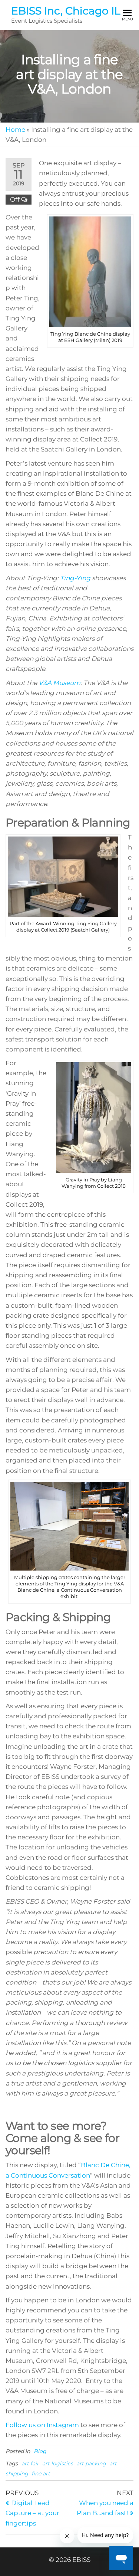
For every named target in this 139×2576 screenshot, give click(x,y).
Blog (40, 2451)
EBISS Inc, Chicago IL (66, 11)
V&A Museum (59, 683)
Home (15, 130)
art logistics (58, 2463)
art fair (30, 2463)
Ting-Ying (75, 578)
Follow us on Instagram (42, 2425)
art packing (91, 2463)
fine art (41, 2474)
